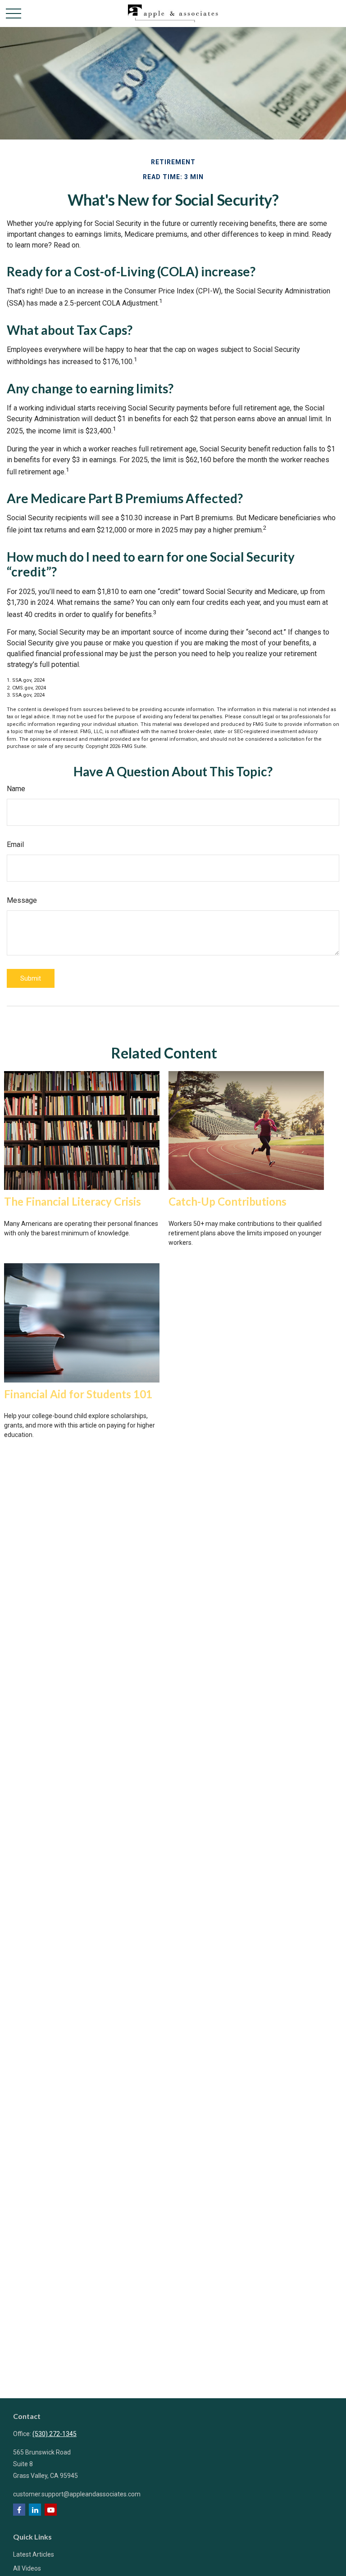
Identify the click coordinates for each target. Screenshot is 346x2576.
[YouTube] (51, 2510)
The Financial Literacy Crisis (73, 1201)
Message (22, 900)
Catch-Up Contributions (228, 1201)
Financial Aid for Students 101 (78, 1394)
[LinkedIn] (35, 2510)
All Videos (27, 2568)
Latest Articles (34, 2554)
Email (15, 844)
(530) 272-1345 (55, 2434)
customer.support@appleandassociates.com (77, 2494)
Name (16, 789)
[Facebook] (19, 2510)
